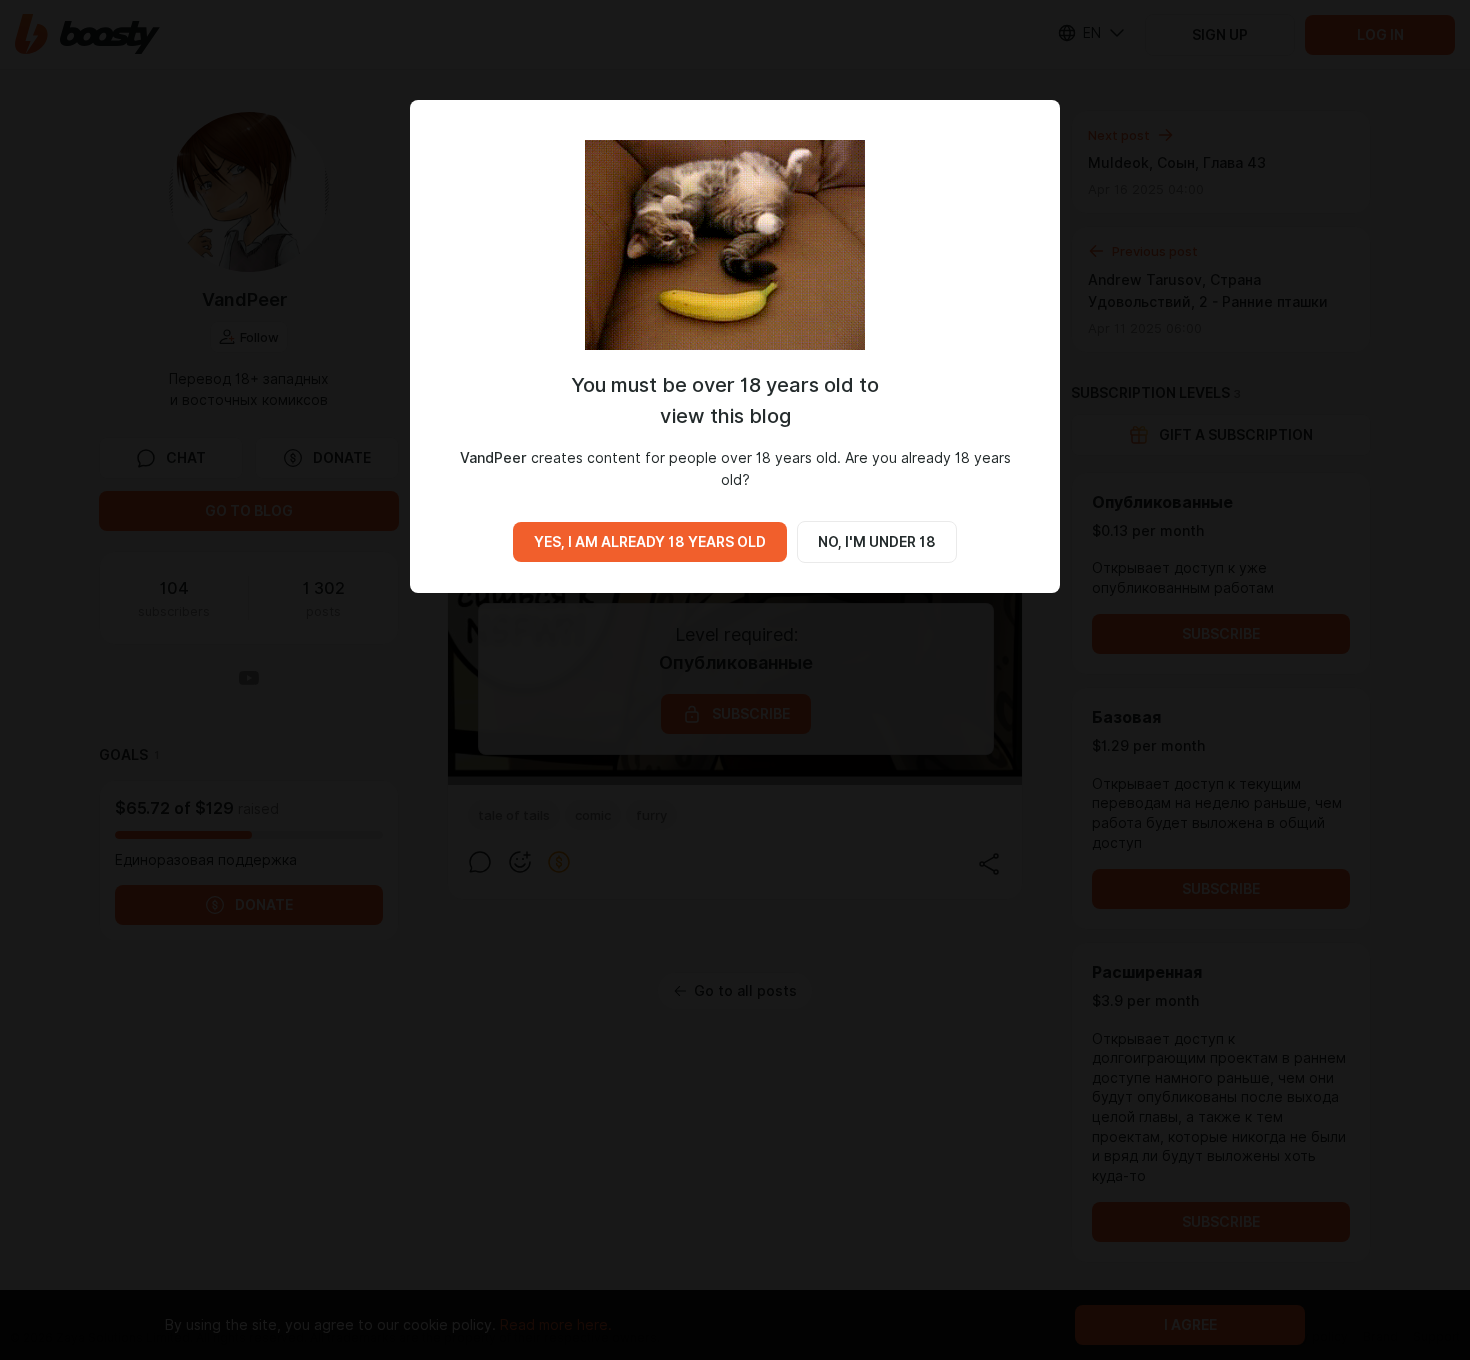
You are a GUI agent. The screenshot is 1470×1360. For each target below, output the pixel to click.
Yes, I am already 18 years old (650, 542)
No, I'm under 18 (877, 542)
